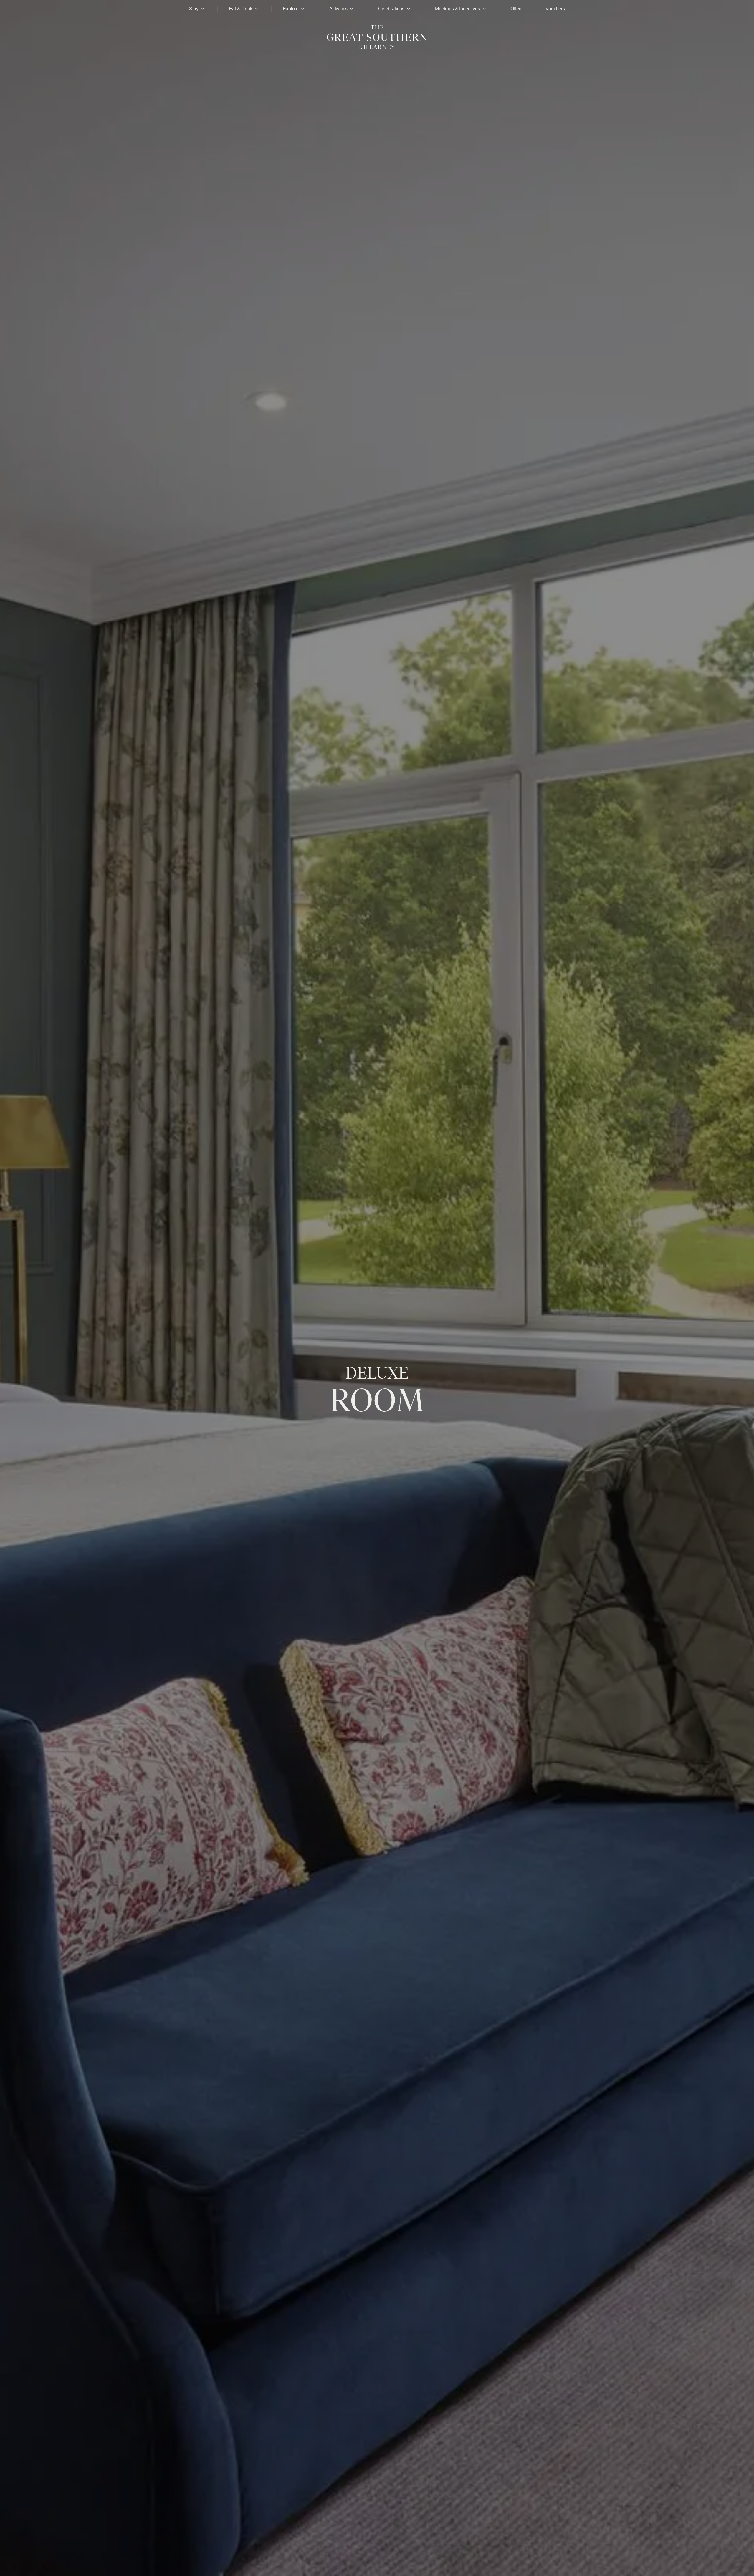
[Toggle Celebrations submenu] (409, 9)
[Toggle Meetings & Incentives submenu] (484, 9)
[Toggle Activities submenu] (352, 9)
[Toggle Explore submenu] (303, 9)
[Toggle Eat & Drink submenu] (256, 9)
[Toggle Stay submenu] (202, 9)
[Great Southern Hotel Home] (377, 52)
